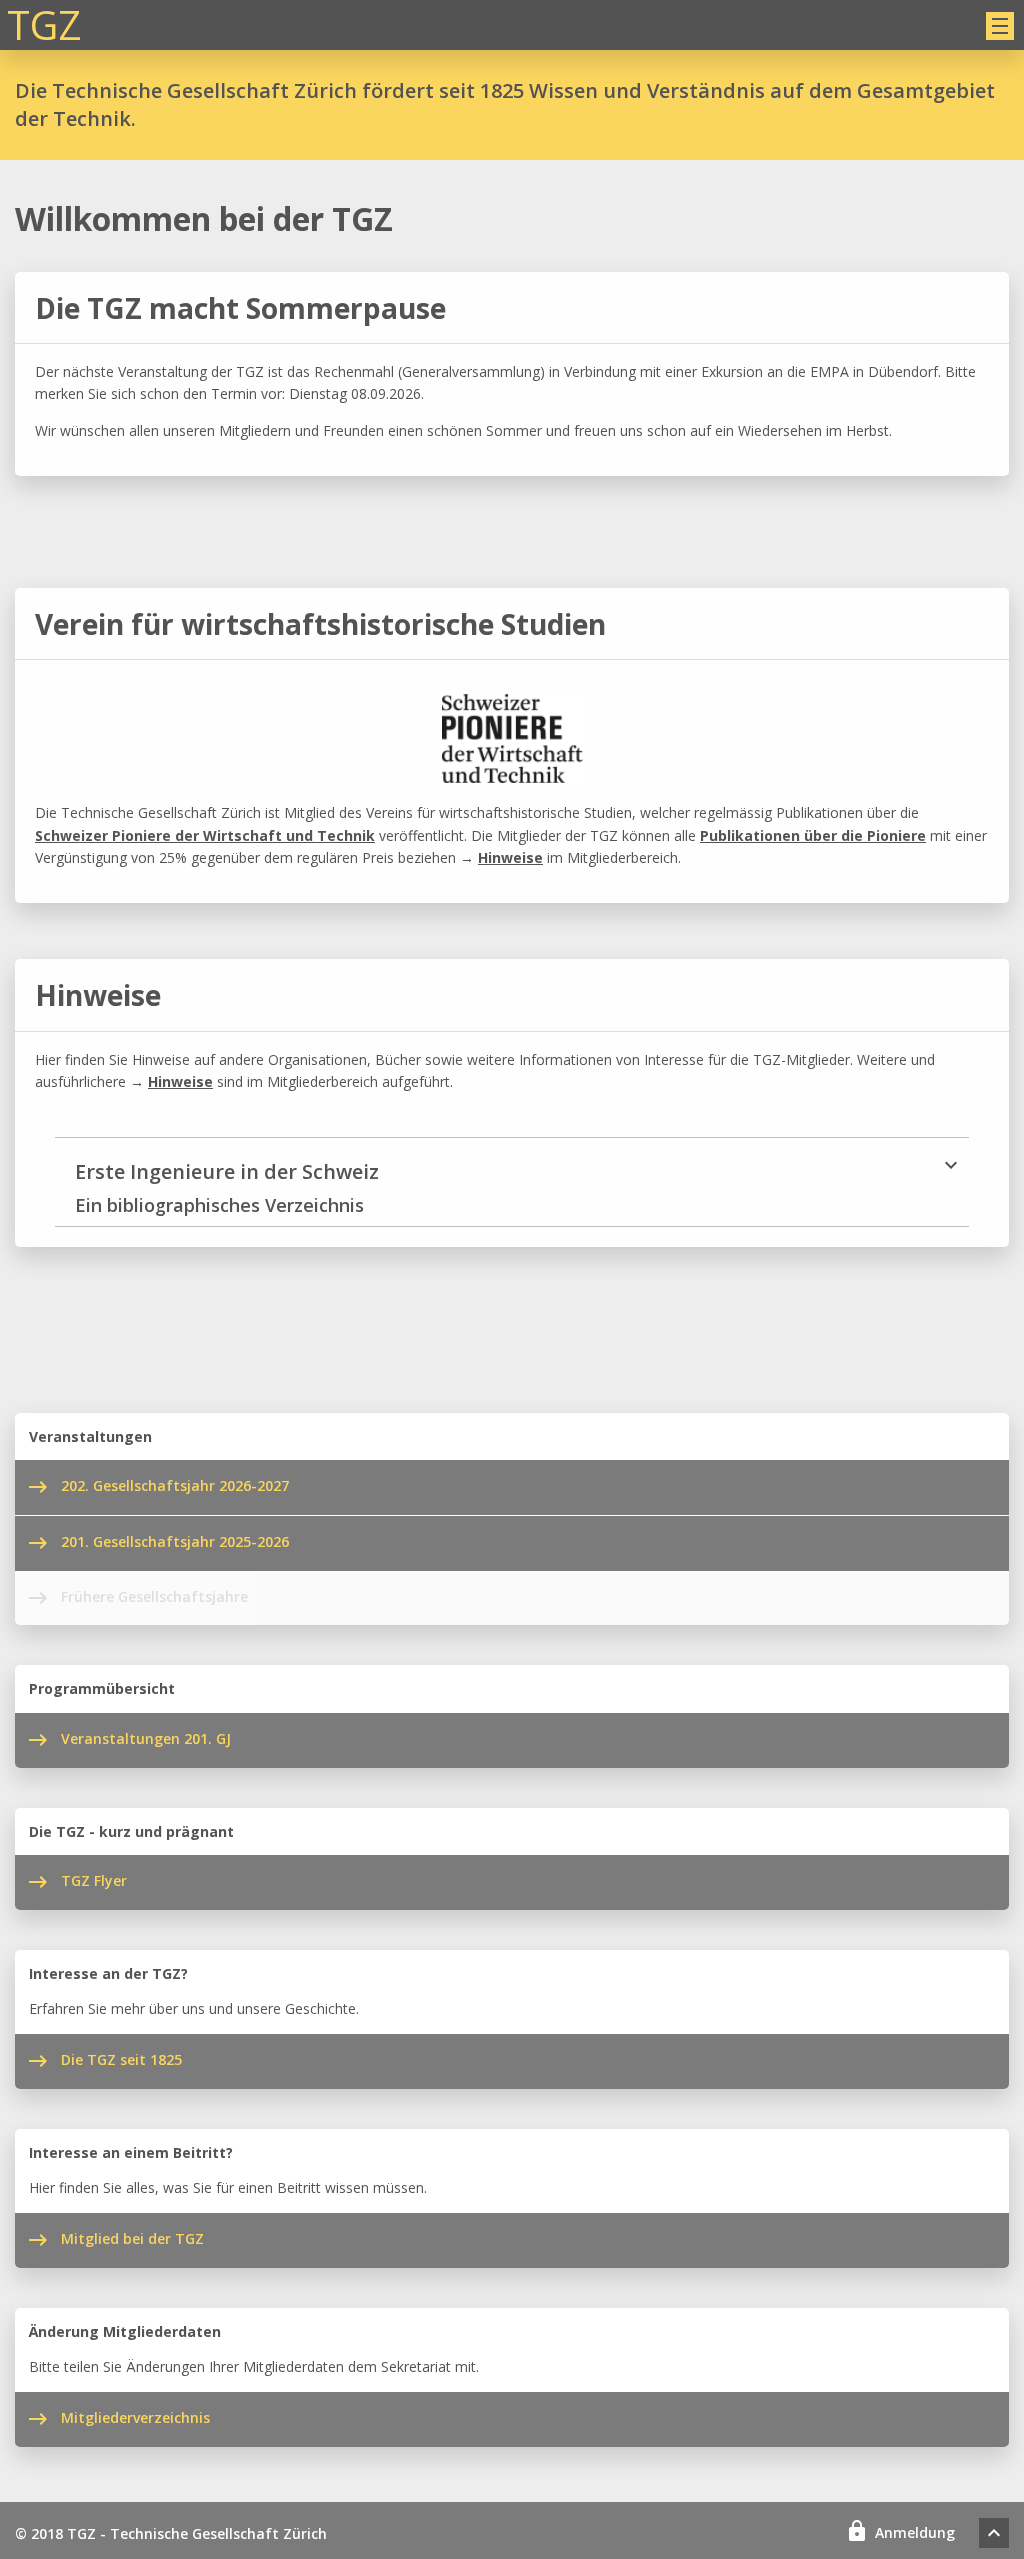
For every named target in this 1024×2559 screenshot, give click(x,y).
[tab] (512, 1181)
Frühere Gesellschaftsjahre (154, 1596)
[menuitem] (994, 2533)
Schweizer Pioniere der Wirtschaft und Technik (205, 835)
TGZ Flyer (94, 1880)
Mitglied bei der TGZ (132, 2238)
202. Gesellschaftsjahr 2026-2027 (175, 1485)
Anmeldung (915, 2532)
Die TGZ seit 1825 (121, 2059)
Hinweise (510, 857)
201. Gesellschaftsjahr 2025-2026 (175, 1541)
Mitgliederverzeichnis (135, 2417)
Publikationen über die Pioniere (813, 835)
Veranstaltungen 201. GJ (146, 1738)
